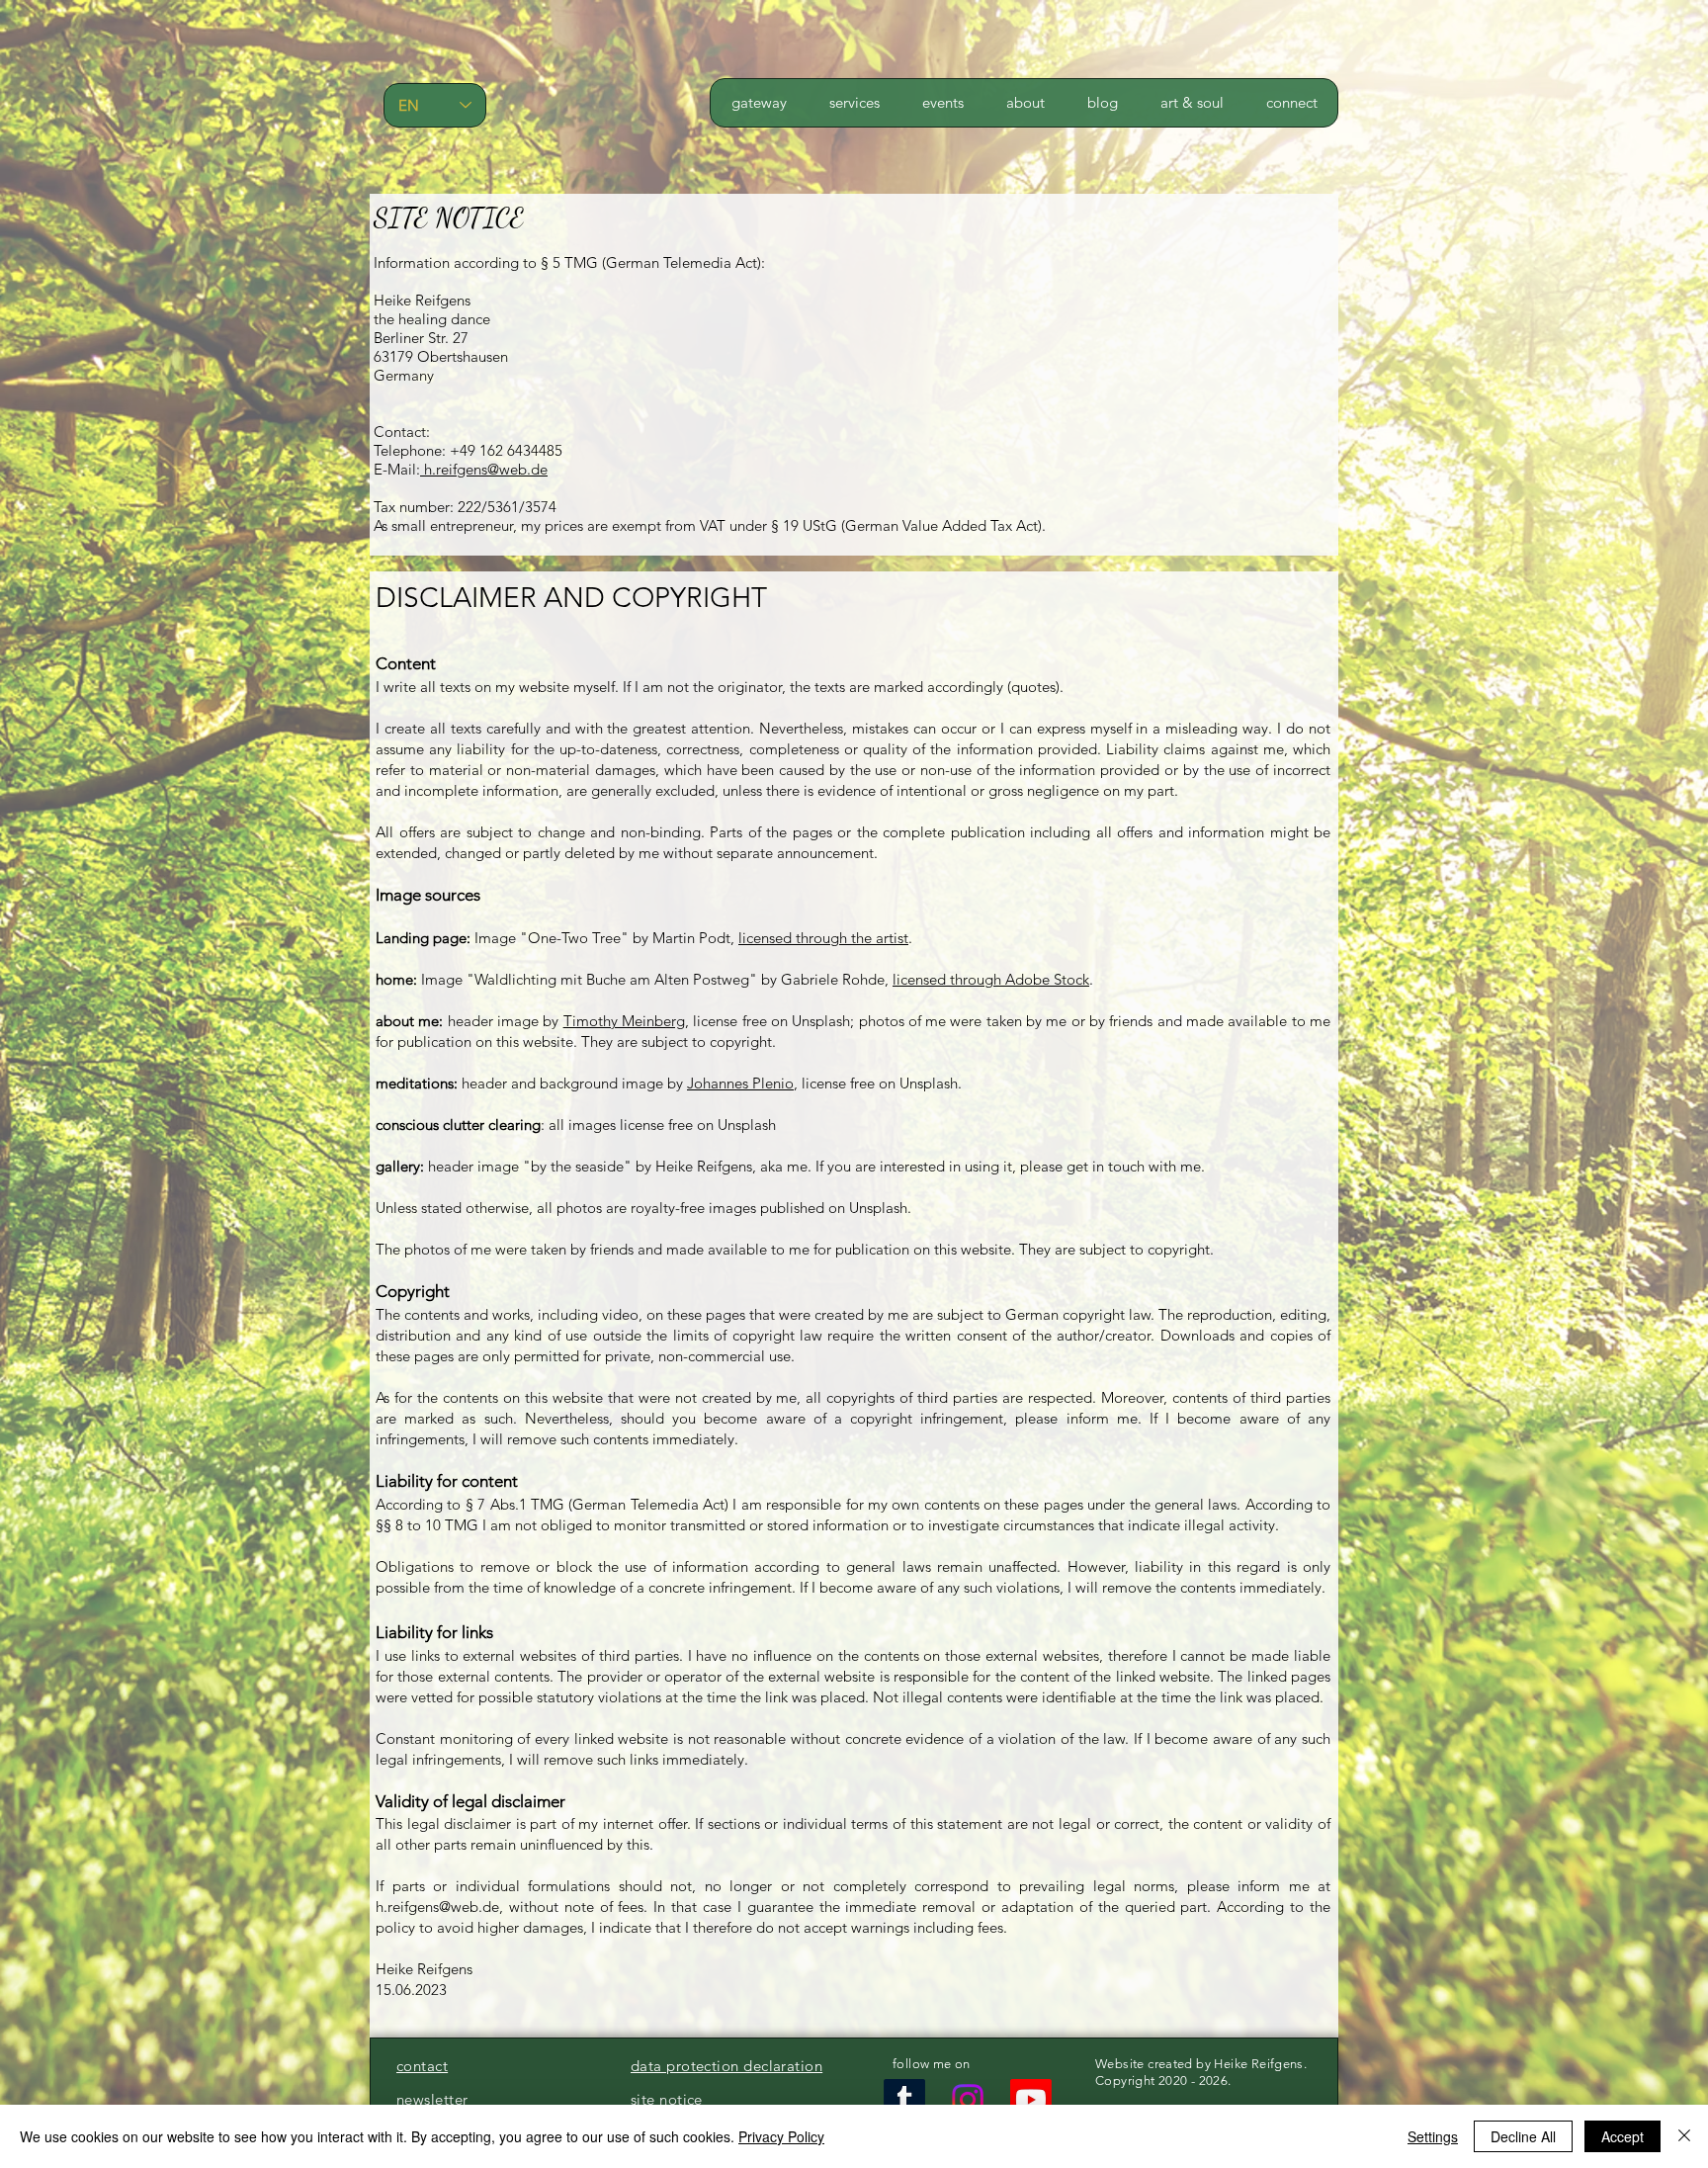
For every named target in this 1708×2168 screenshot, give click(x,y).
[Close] (1684, 2136)
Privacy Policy (781, 2136)
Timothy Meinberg (624, 1021)
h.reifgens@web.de (484, 469)
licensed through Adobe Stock (991, 979)
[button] (854, 103)
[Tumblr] (904, 2100)
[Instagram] (968, 2100)
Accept (1623, 2136)
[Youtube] (1031, 2100)
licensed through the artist (823, 938)
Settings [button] (1433, 2136)
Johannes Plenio (740, 1083)
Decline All (1523, 2136)
